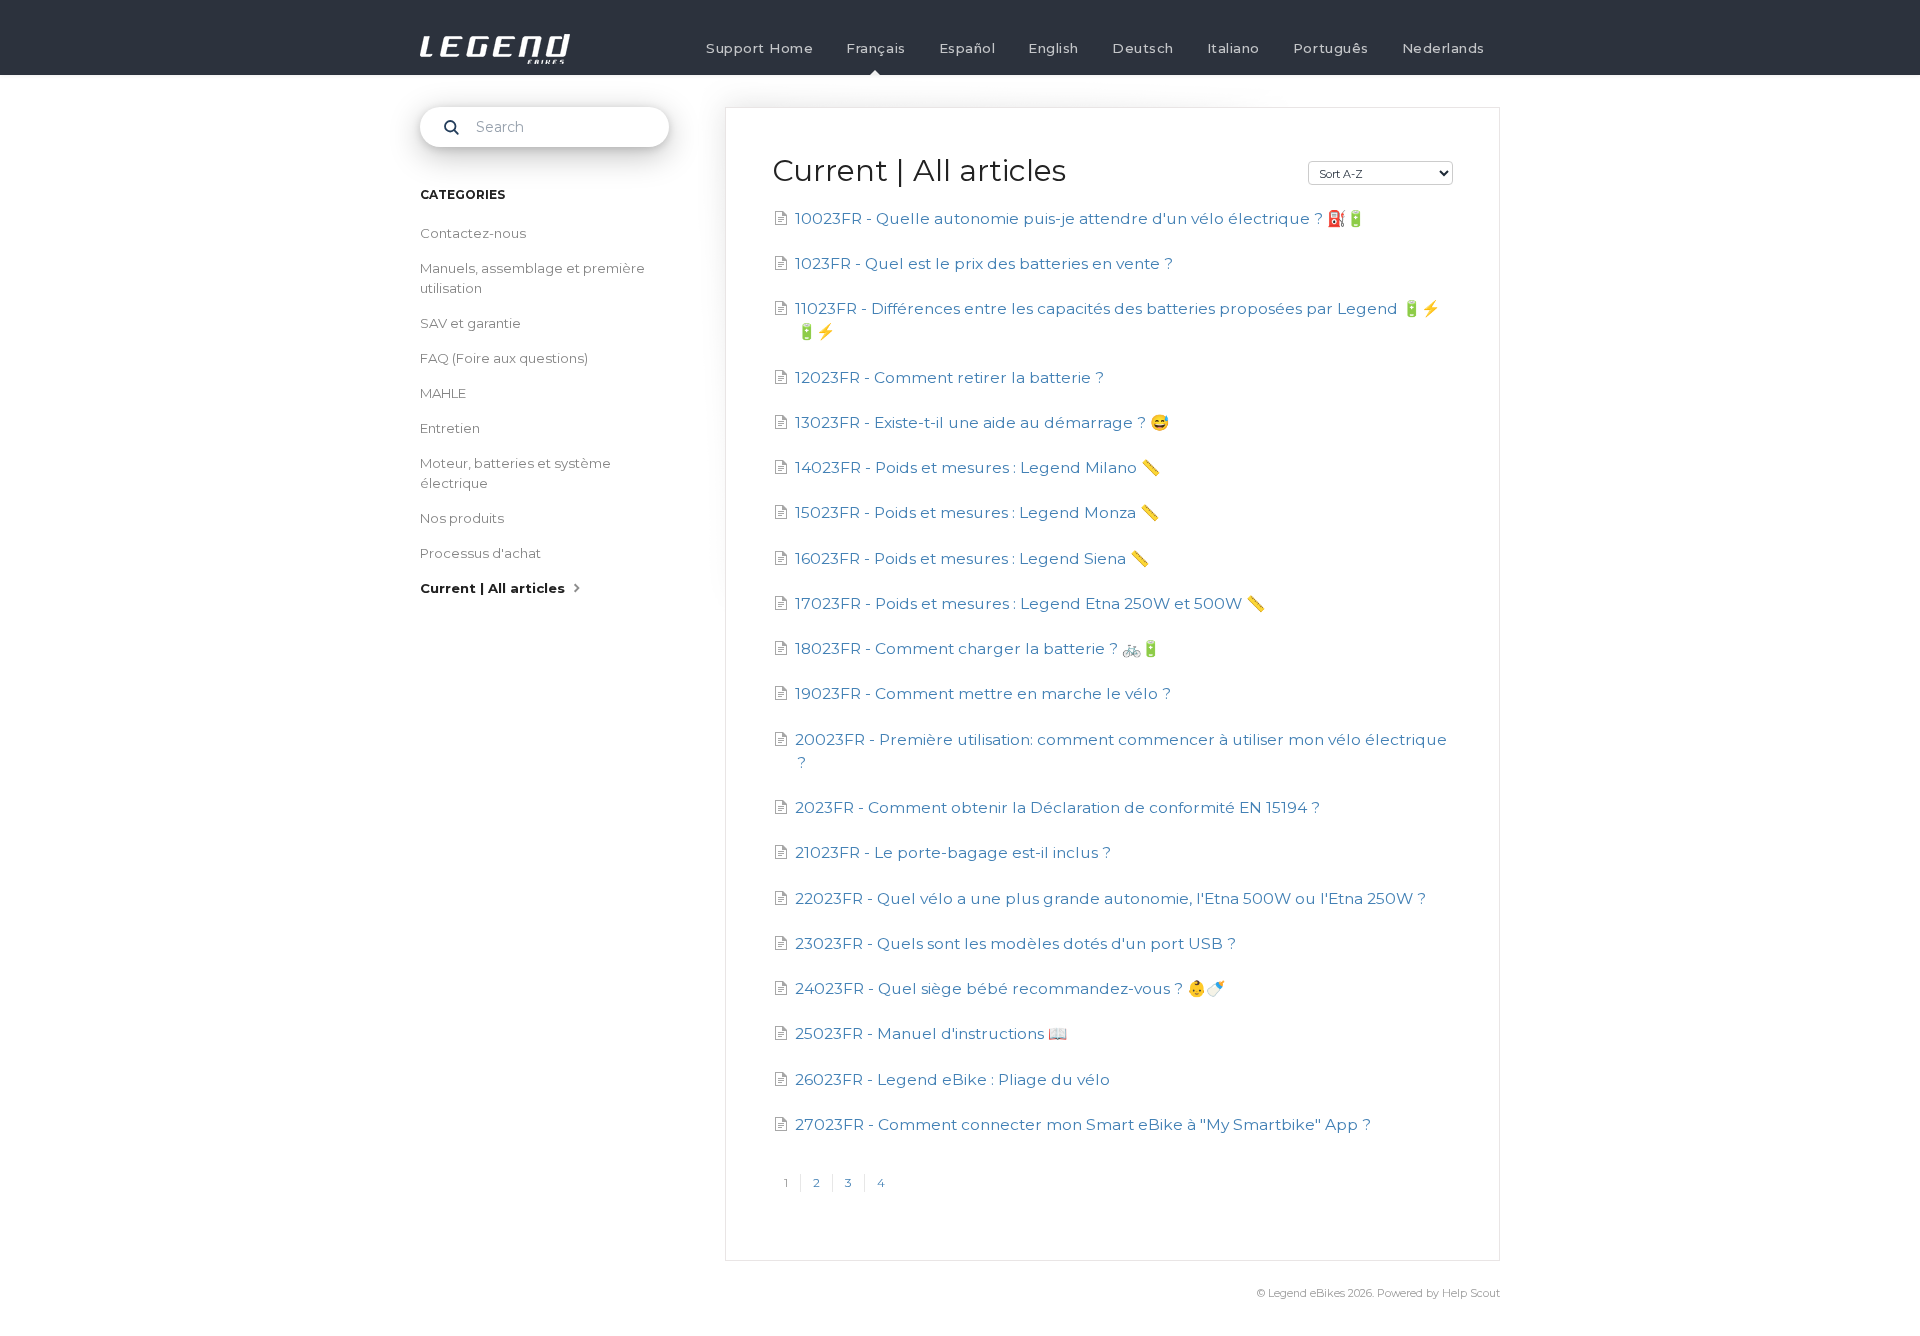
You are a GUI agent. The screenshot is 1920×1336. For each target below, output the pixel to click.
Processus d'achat (480, 553)
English (1053, 48)
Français (875, 48)
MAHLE (443, 393)
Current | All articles (494, 588)
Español (967, 48)
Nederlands (1443, 48)
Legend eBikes (1306, 1293)
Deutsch (1143, 48)
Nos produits (462, 518)
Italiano (1233, 48)
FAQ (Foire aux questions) (504, 358)
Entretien (450, 428)
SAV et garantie (470, 323)
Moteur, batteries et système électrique (515, 473)
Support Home (759, 48)
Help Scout (1471, 1293)
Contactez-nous (473, 233)
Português (1331, 48)
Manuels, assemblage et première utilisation (532, 278)
